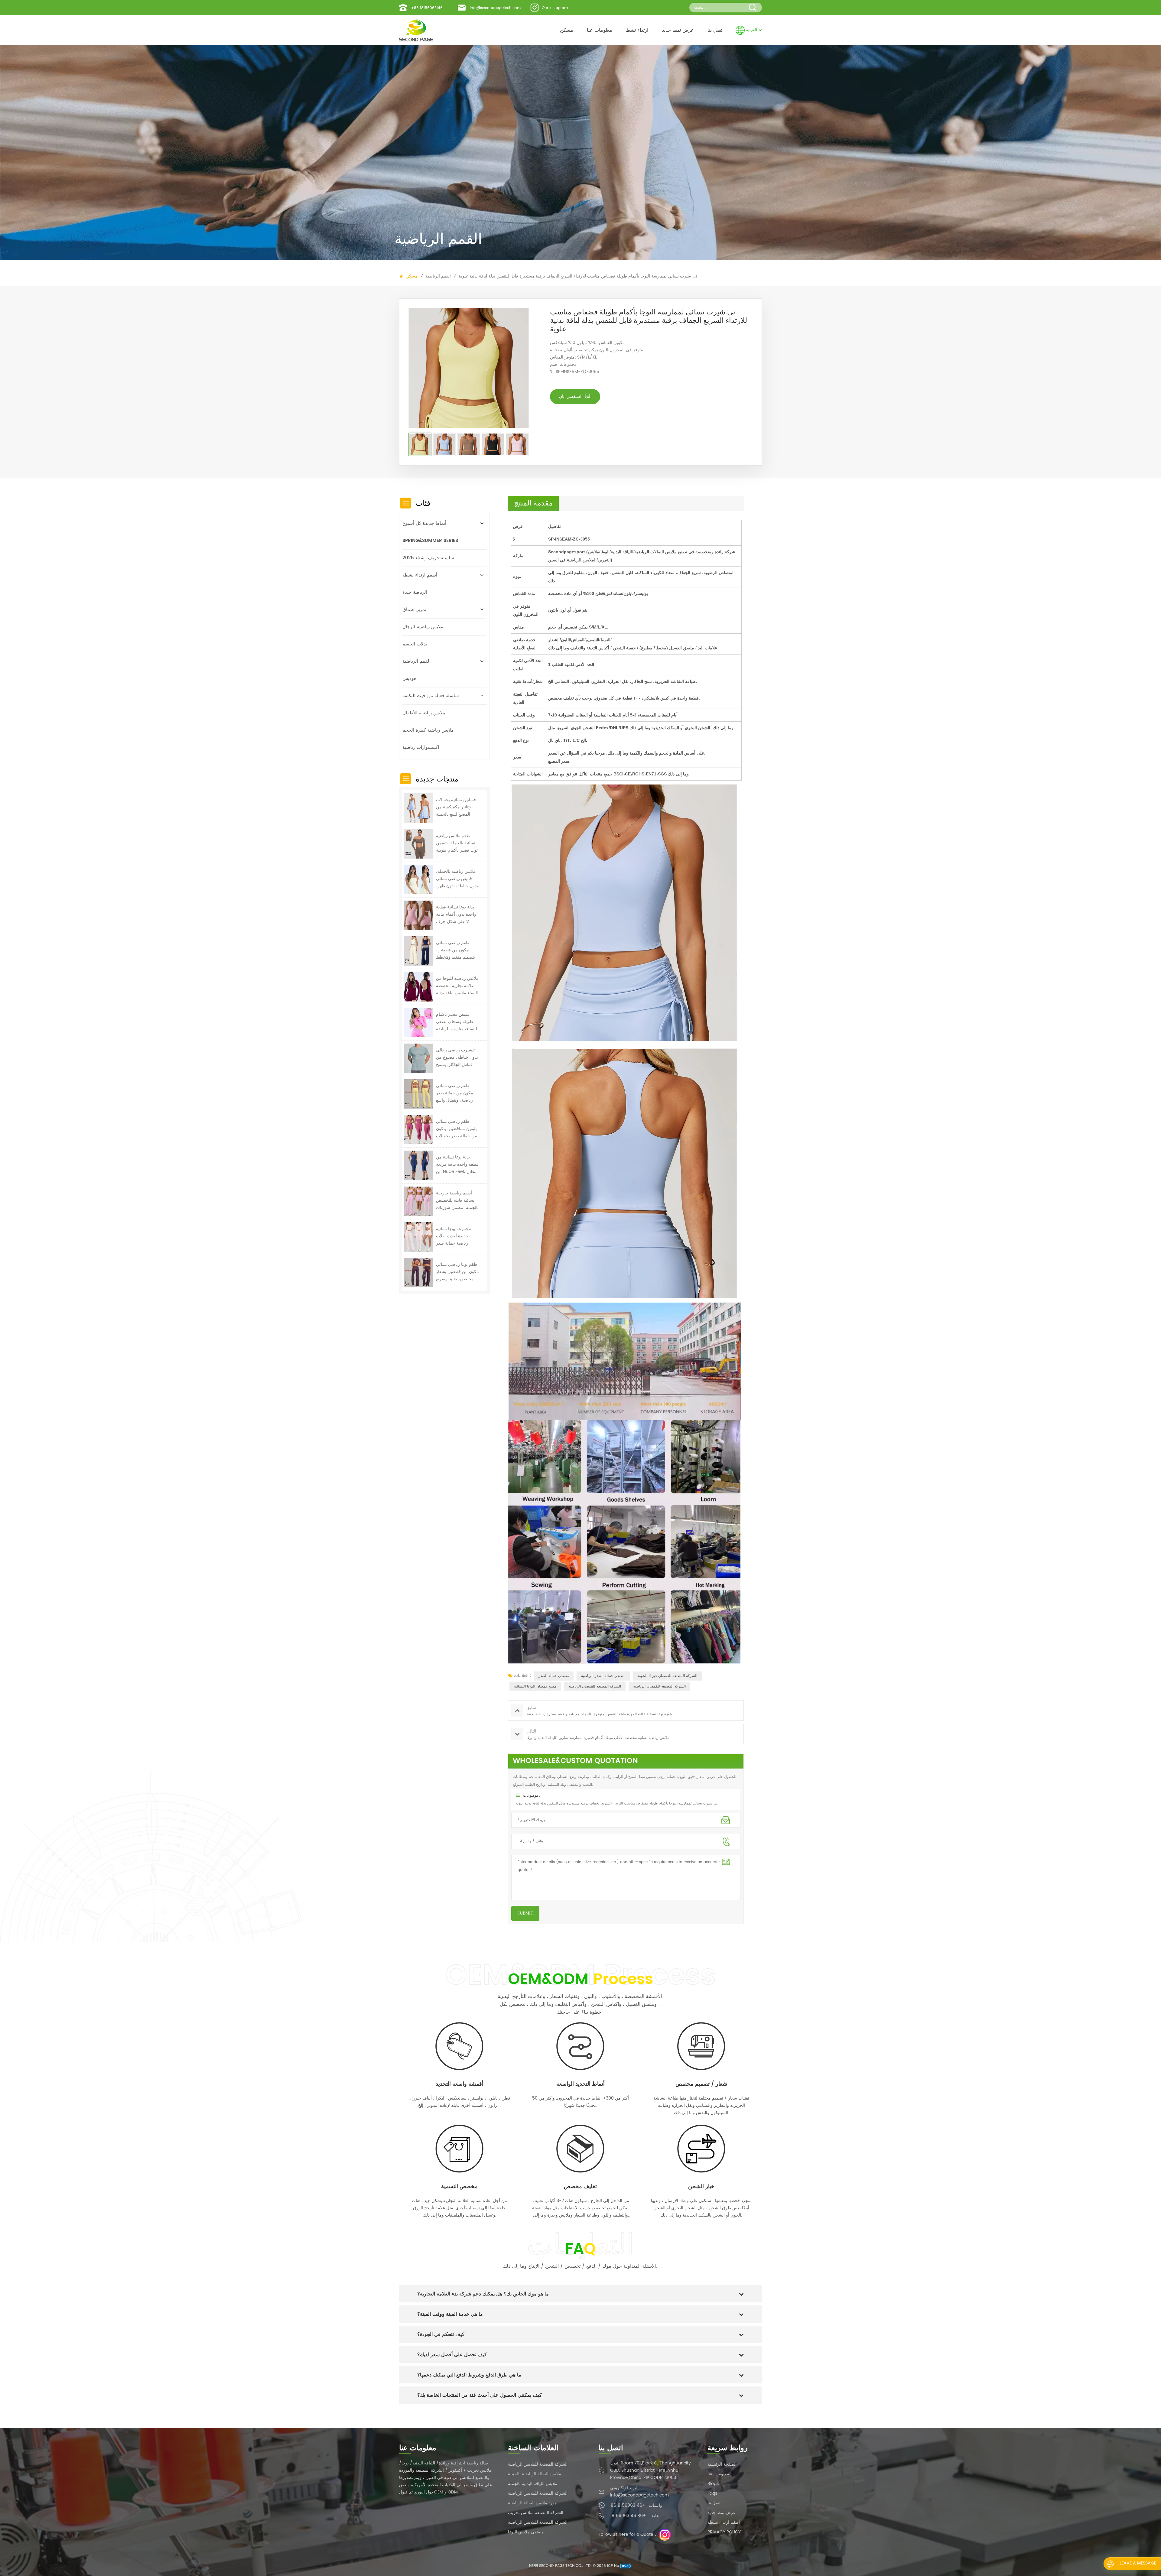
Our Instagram (555, 8)
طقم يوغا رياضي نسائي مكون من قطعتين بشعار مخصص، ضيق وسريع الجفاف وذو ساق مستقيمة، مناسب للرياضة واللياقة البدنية (457, 1272)
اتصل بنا (715, 30)
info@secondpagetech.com (495, 8)
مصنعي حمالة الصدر (554, 1676)
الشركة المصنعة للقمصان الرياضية (595, 1686)
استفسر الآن (571, 396)
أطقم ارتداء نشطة (420, 575)
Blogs (713, 2484)
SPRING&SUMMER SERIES (430, 541)
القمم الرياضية (438, 276)
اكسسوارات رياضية (421, 747)
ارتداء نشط (637, 30)
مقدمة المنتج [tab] (533, 503)
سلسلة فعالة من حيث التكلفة (431, 696)
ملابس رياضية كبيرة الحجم (428, 730)
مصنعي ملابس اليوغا (526, 2532)
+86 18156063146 (427, 8)
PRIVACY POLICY (724, 2532)
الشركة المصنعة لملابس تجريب (536, 2513)
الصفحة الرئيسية (722, 2464)
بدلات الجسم (415, 644)
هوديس (409, 679)
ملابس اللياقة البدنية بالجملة (533, 2484)
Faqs (712, 2493)
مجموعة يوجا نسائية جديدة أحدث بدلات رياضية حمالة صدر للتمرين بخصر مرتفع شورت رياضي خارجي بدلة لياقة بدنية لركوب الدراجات (455, 1236)
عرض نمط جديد (678, 30)
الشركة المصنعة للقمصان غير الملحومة (667, 1676)
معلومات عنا (600, 30)
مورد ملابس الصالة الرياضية (532, 2503)
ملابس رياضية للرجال (423, 627)
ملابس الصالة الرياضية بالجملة (535, 2474)
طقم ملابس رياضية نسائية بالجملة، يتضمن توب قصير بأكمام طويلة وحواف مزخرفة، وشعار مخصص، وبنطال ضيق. (457, 843)
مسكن (567, 30)
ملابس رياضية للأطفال (424, 713)
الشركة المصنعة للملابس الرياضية (538, 2464)
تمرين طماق (414, 610)
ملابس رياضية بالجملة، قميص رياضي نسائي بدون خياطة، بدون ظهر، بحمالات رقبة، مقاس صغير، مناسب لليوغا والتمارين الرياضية (457, 879)
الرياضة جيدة (415, 592)
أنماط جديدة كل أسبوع (424, 523)
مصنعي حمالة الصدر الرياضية (603, 1676)
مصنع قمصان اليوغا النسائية (535, 1686)
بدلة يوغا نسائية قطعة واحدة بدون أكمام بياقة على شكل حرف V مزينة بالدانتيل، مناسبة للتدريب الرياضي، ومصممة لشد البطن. (456, 914)
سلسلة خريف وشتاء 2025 (428, 558)
